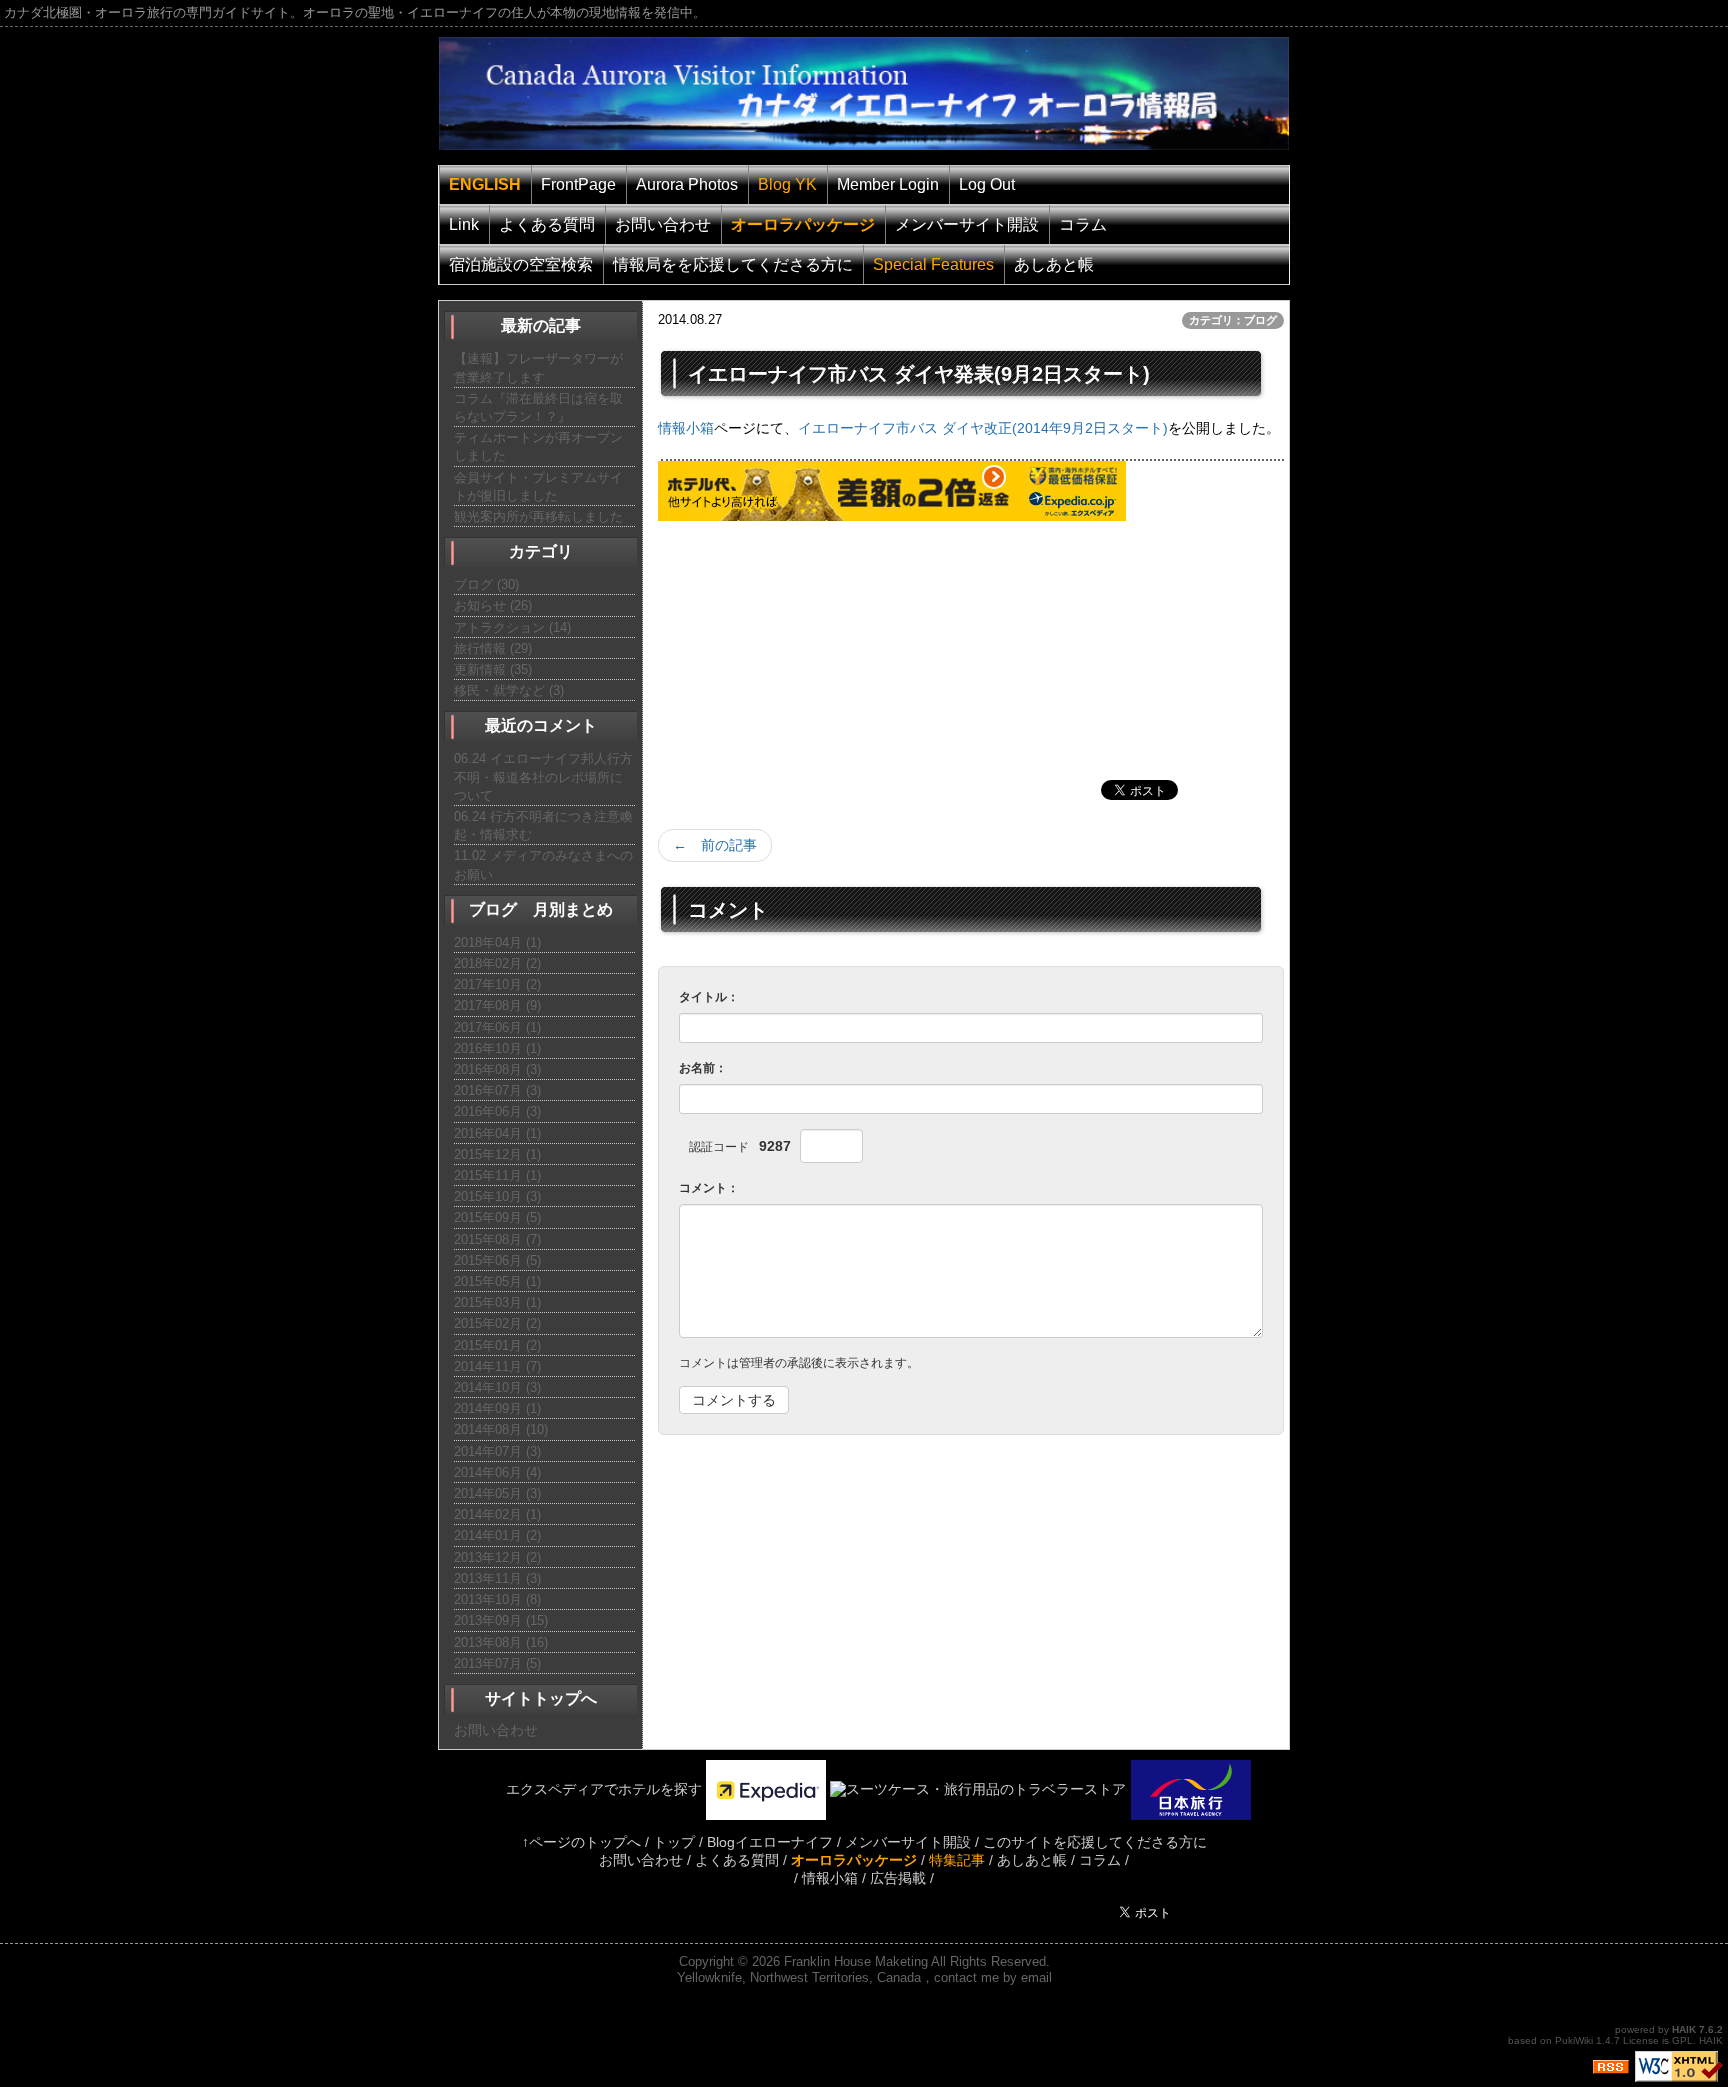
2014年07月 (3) (497, 1451)
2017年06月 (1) (497, 1027)
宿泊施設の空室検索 (521, 264)
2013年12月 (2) (497, 1557)
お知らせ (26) (493, 605)
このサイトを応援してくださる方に (1095, 1842)
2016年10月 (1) (497, 1048)
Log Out (987, 184)
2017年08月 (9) (497, 1005)
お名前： (703, 1068)
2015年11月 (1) (497, 1175)
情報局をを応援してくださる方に (733, 264)
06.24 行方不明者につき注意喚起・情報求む (543, 825)
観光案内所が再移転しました (538, 516)
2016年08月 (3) (497, 1069)
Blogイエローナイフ (770, 1842)
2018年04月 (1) (497, 942)
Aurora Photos (687, 184)
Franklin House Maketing (856, 1961)
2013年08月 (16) (501, 1642)
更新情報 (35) (493, 669)
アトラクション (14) (512, 627)
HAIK (1684, 2029)
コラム (1083, 224)
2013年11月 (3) (497, 1578)
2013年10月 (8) (497, 1599)
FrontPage (578, 184)
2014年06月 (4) (497, 1472)
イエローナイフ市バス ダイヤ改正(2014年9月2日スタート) (983, 428)
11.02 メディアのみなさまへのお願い (543, 864)
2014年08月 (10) (501, 1429)
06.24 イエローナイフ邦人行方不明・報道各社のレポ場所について (543, 776)
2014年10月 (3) (497, 1387)
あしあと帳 (1054, 264)
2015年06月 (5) (497, 1260)
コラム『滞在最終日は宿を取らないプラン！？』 (538, 407)
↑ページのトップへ (581, 1842)
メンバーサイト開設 (967, 224)
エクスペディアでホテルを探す (590, 1789)
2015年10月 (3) (497, 1196)
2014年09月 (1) (497, 1408)
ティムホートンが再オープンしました (538, 446)
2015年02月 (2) (497, 1323)
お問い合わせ (663, 224)
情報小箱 (686, 428)
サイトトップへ (541, 1698)
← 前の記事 (715, 845)
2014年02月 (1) (497, 1514)
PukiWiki (1574, 2040)
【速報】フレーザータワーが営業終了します (538, 367)
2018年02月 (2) (497, 963)
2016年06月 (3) (497, 1111)
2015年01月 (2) (497, 1345)
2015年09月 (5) (497, 1217)
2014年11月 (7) (497, 1366)
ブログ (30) (486, 584)
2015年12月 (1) (497, 1154)
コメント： (709, 1188)
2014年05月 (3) (497, 1493)
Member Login (888, 184)
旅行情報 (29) (493, 648)
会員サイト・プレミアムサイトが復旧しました (538, 486)
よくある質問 (547, 224)
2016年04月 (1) (497, 1133)
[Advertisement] (808, 646)
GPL (1682, 2040)
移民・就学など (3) (509, 690)
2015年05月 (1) (497, 1281)
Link (464, 224)
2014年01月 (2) (497, 1535)
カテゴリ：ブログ (1233, 320)
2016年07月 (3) (497, 1090)
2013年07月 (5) (497, 1663)
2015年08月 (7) (497, 1239)
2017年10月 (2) (497, 984)
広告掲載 (898, 1878)
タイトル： (709, 997)
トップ (674, 1842)
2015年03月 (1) (497, 1302)
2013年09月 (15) (501, 1620)
